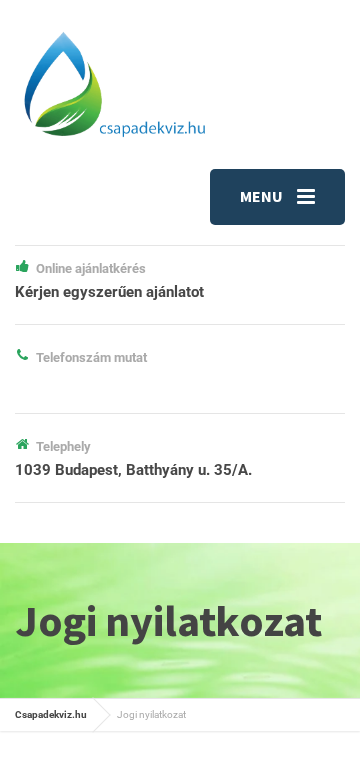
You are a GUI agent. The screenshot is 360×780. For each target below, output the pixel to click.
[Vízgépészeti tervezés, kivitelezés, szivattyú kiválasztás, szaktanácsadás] (114, 83)
